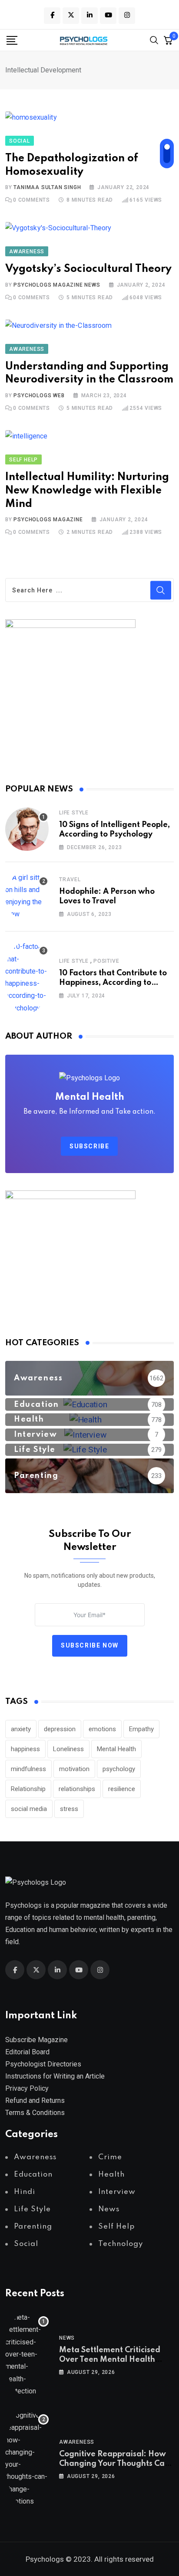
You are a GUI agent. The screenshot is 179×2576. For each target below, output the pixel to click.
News (67, 2338)
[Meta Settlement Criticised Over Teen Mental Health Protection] (27, 2354)
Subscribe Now (90, 1646)
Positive (106, 961)
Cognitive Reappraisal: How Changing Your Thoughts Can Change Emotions (114, 2464)
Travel (70, 879)
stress (69, 1809)
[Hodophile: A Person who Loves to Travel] (27, 896)
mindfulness (28, 1769)
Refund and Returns (35, 2100)
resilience (122, 1789)
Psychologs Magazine (48, 520)
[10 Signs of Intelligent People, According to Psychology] (27, 829)
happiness (25, 1749)
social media (29, 1809)
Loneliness (68, 1749)
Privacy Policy (27, 2088)
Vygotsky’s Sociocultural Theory (88, 269)
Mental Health (116, 1749)
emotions (102, 1729)
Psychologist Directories (43, 2064)
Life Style (74, 813)
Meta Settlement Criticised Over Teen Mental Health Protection (110, 2360)
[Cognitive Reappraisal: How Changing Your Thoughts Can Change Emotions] (27, 2458)
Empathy (141, 1729)
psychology (119, 1769)
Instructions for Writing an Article (55, 2076)
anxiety (21, 1729)
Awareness (77, 2442)
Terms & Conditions (35, 2113)
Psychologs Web (39, 396)
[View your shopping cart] (168, 40)
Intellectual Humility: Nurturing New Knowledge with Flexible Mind (87, 491)
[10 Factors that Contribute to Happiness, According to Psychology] (27, 977)
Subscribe (89, 1146)
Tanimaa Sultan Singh (47, 187)
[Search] (154, 40)
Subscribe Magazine (36, 2040)
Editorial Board (27, 2052)
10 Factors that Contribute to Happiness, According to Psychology (113, 983)
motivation (74, 1769)
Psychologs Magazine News (57, 285)
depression (60, 1729)
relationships (77, 1789)
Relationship (28, 1789)
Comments (31, 200)
